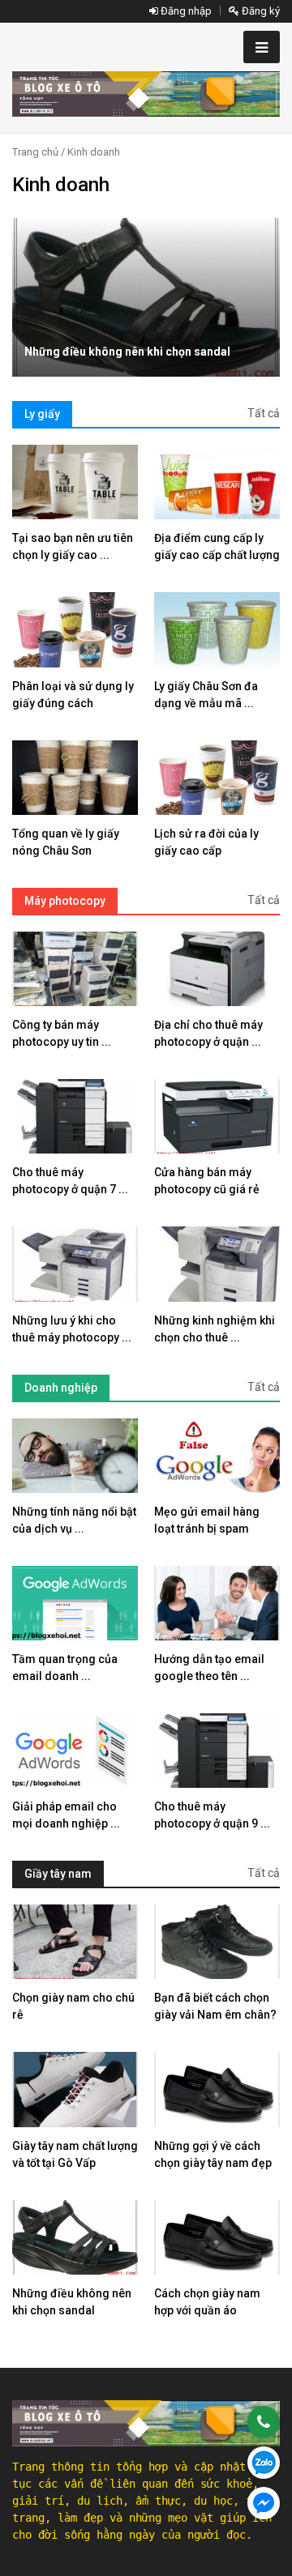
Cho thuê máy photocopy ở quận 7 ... (70, 1181)
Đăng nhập (185, 11)
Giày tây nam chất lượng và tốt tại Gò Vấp (75, 2154)
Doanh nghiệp (61, 1388)
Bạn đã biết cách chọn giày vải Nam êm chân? (215, 2006)
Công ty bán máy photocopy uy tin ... (62, 1033)
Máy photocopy (65, 901)
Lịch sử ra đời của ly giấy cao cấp (206, 842)
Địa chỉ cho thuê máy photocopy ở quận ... (208, 1033)
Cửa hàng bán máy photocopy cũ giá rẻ (207, 1181)
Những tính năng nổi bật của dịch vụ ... (74, 1520)
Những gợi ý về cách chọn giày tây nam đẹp (213, 2154)
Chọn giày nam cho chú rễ (73, 2006)
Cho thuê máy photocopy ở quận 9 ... (212, 1815)
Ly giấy (42, 414)
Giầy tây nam (58, 1874)
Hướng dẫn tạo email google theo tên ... (209, 1668)
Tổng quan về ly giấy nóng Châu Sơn (66, 842)
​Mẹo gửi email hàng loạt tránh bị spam (207, 1520)
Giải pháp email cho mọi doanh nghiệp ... (66, 1815)
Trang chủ (35, 152)
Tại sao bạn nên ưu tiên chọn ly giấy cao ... (73, 546)
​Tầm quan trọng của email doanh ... (65, 1668)
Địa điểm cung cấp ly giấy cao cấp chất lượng (217, 546)
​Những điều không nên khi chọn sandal (127, 352)
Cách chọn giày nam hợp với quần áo (207, 2302)
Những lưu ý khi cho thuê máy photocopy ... (72, 1329)
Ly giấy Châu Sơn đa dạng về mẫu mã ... (206, 695)
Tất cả (264, 413)
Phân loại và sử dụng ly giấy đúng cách (73, 695)
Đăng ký (260, 11)
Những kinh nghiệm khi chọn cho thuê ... (215, 1329)
